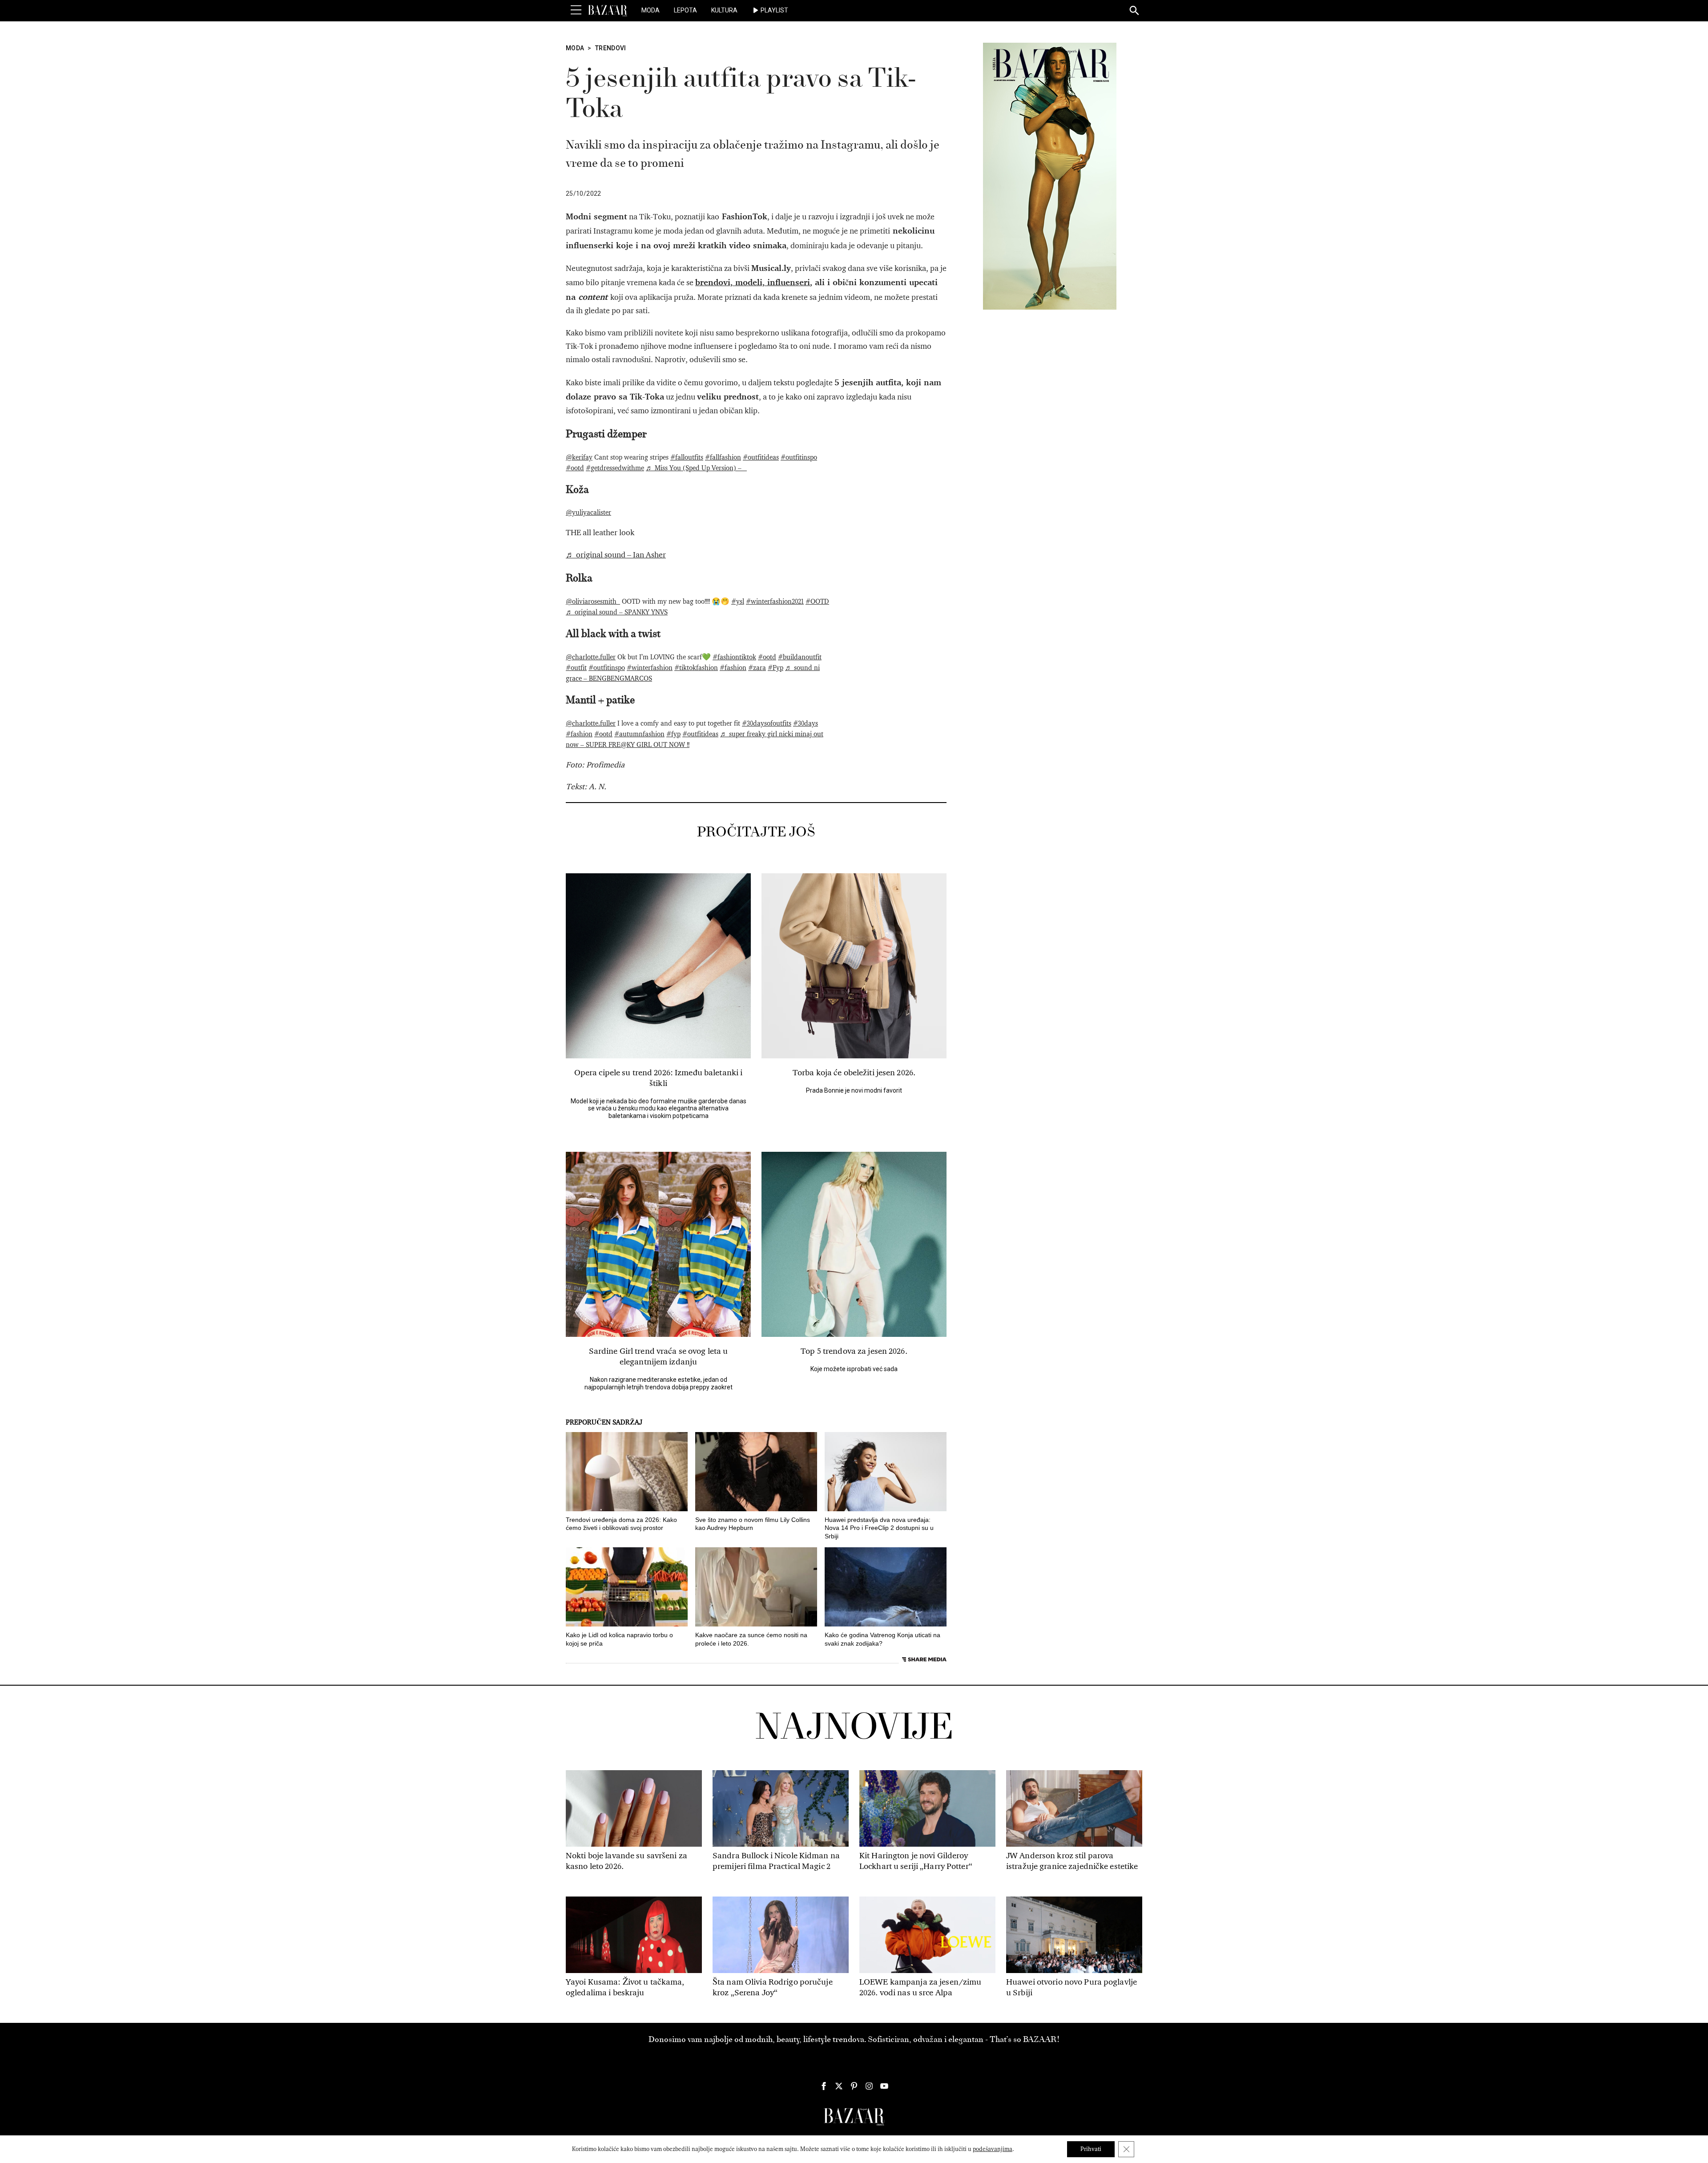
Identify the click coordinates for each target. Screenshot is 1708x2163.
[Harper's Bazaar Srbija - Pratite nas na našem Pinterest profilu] (854, 2086)
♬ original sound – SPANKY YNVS (617, 612)
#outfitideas (761, 457)
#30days (806, 723)
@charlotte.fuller (591, 657)
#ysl (738, 601)
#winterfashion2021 (775, 601)
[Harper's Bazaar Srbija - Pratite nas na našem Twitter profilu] (839, 2086)
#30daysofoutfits (767, 723)
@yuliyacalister (588, 513)
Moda (651, 10)
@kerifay (579, 457)
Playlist (774, 10)
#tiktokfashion (696, 668)
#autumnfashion (639, 734)
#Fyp (775, 668)
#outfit (576, 668)
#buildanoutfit (800, 657)
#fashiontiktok (734, 657)
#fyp (673, 734)
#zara (757, 668)
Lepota (685, 10)
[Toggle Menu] (576, 10)
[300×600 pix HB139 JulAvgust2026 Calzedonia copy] (1050, 176)
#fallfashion (723, 457)
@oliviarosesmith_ (593, 601)
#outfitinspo (799, 457)
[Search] (1135, 11)
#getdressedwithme (615, 468)
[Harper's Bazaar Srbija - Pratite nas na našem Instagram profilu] (869, 2086)
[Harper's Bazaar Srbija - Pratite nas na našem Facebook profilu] (824, 2086)
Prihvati (1091, 2149)
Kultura (724, 10)
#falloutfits (687, 457)
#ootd (575, 468)
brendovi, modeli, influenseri (753, 282)
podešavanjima (993, 2149)
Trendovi (611, 48)
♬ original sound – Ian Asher (616, 555)
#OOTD (817, 601)
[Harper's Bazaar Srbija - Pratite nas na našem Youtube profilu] (884, 2086)
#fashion (733, 668)
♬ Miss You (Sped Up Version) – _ (696, 468)
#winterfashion (650, 668)
